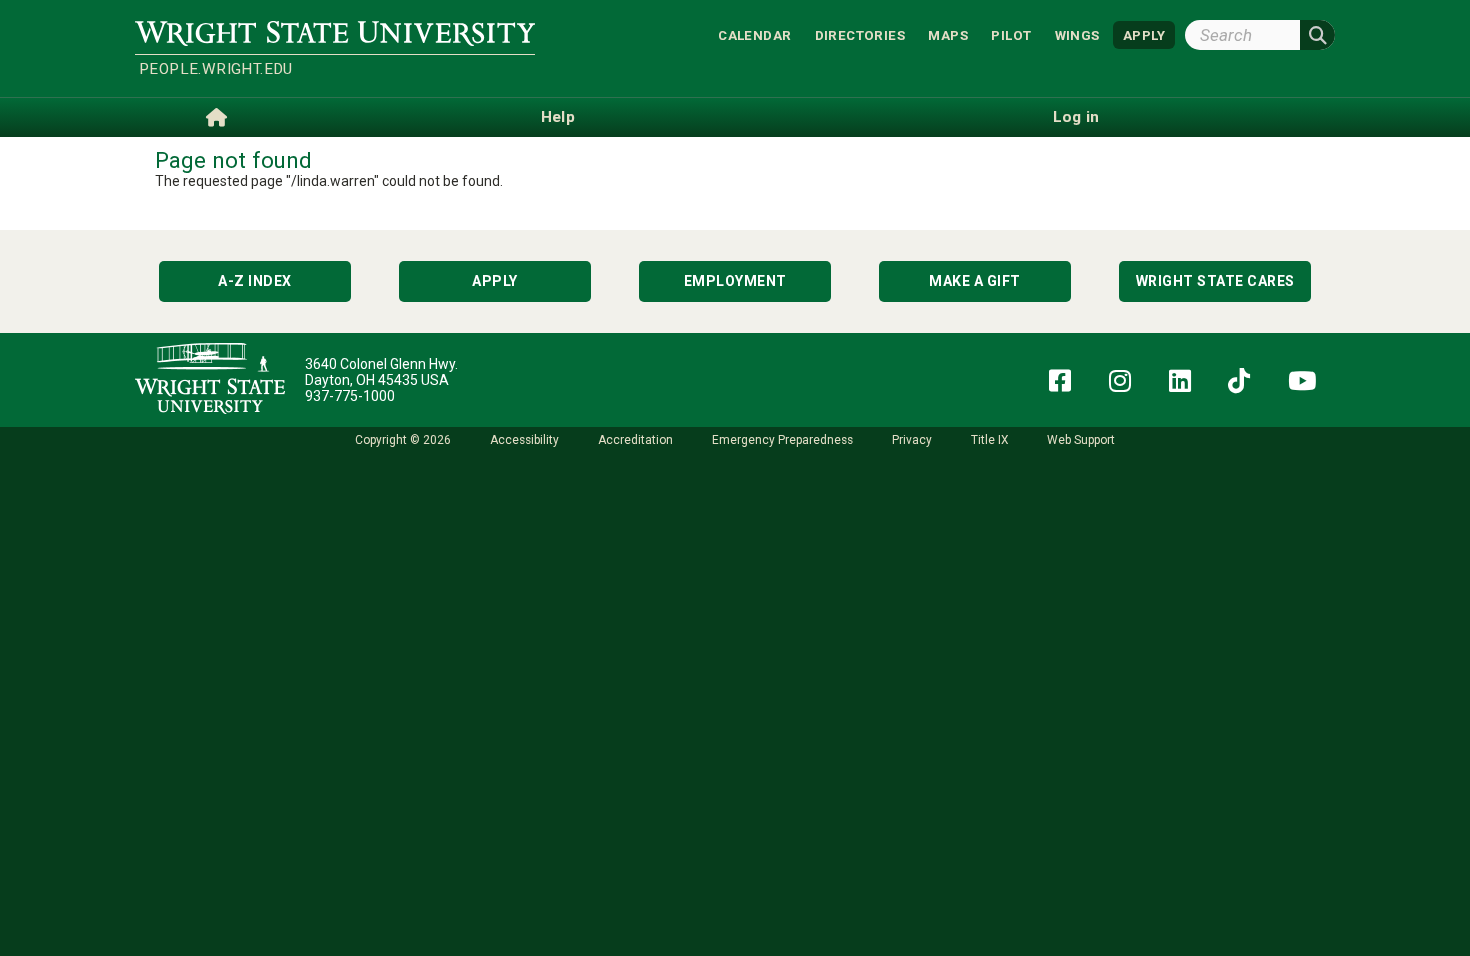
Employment (735, 281)
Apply (495, 281)
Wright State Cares (1215, 281)
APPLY (1144, 34)
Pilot (1011, 34)
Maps (948, 34)
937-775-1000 (350, 396)
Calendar (754, 34)
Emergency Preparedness (782, 440)
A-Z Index (255, 281)
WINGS (1077, 34)
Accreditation (635, 440)
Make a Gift (975, 281)
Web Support (1081, 440)
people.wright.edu (216, 69)
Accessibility (524, 440)
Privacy (912, 440)
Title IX (989, 440)
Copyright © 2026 (403, 440)
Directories (860, 34)
